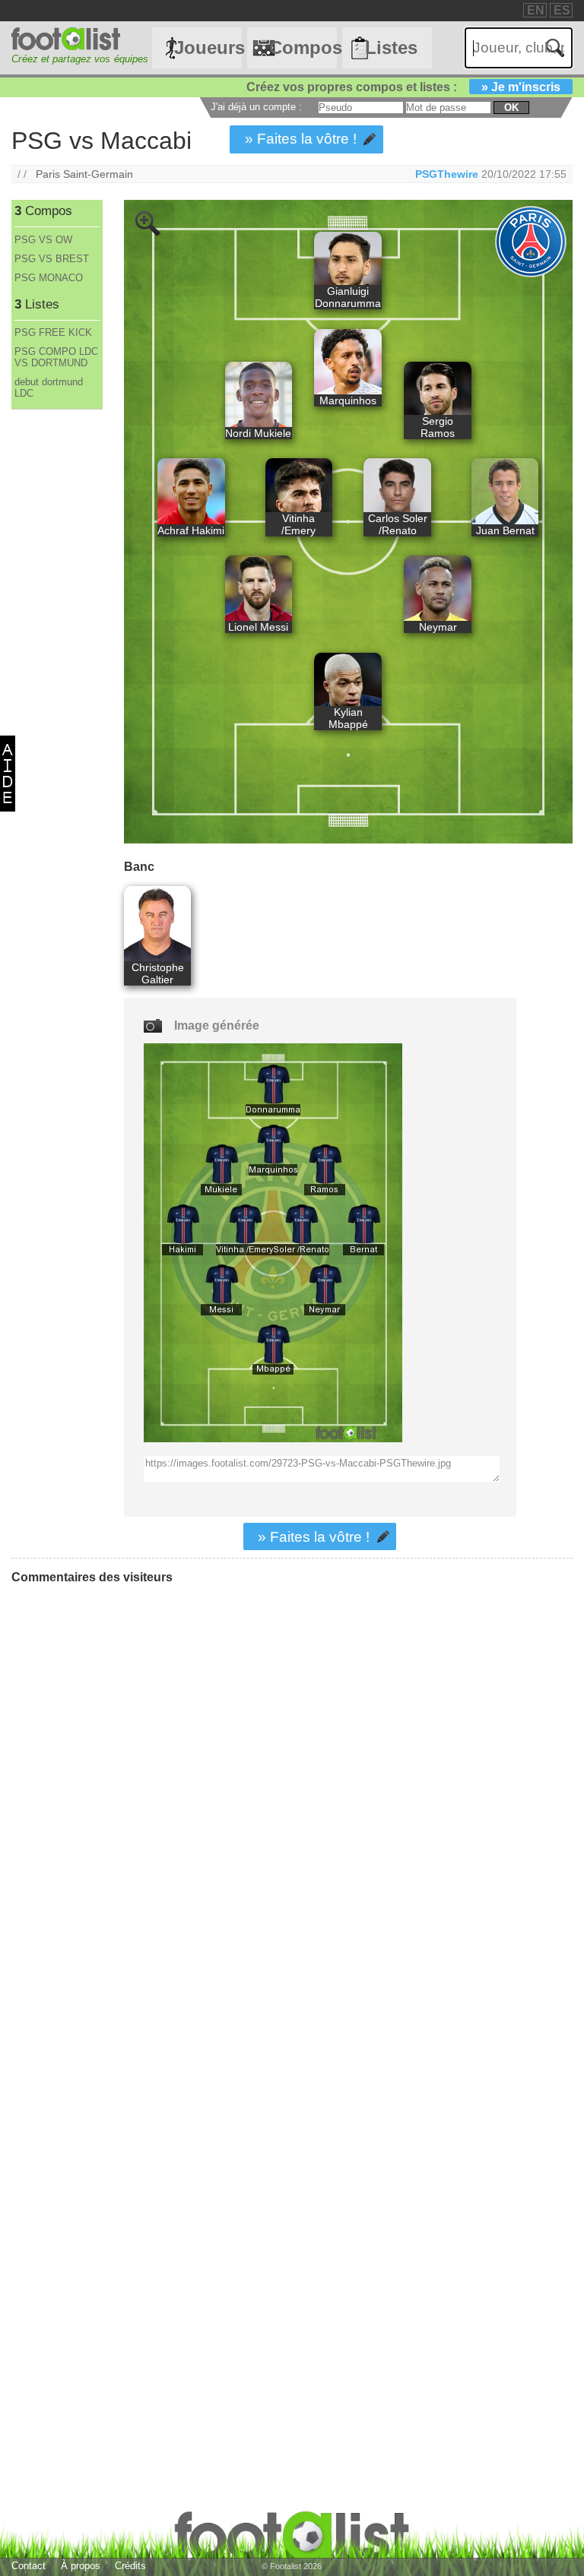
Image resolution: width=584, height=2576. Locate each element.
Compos (303, 47)
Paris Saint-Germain (84, 174)
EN (536, 10)
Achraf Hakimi (191, 530)
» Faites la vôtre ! (301, 139)
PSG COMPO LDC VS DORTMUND (56, 357)
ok (511, 108)
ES (562, 10)
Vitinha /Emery (298, 524)
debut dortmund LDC (49, 388)
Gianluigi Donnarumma (348, 297)
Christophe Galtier (158, 973)
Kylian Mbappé (348, 718)
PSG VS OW (43, 240)
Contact (29, 2566)
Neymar (438, 627)
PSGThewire (447, 174)
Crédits (130, 2566)
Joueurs (208, 47)
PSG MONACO (49, 278)
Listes (391, 47)
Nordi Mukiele (258, 433)
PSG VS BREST (52, 259)
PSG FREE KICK (53, 332)
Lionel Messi (258, 627)
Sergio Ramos (438, 427)
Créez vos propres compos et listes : (403, 87)
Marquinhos (348, 400)
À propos (81, 2566)
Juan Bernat (505, 530)
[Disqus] (125, 1786)
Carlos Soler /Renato (398, 524)
